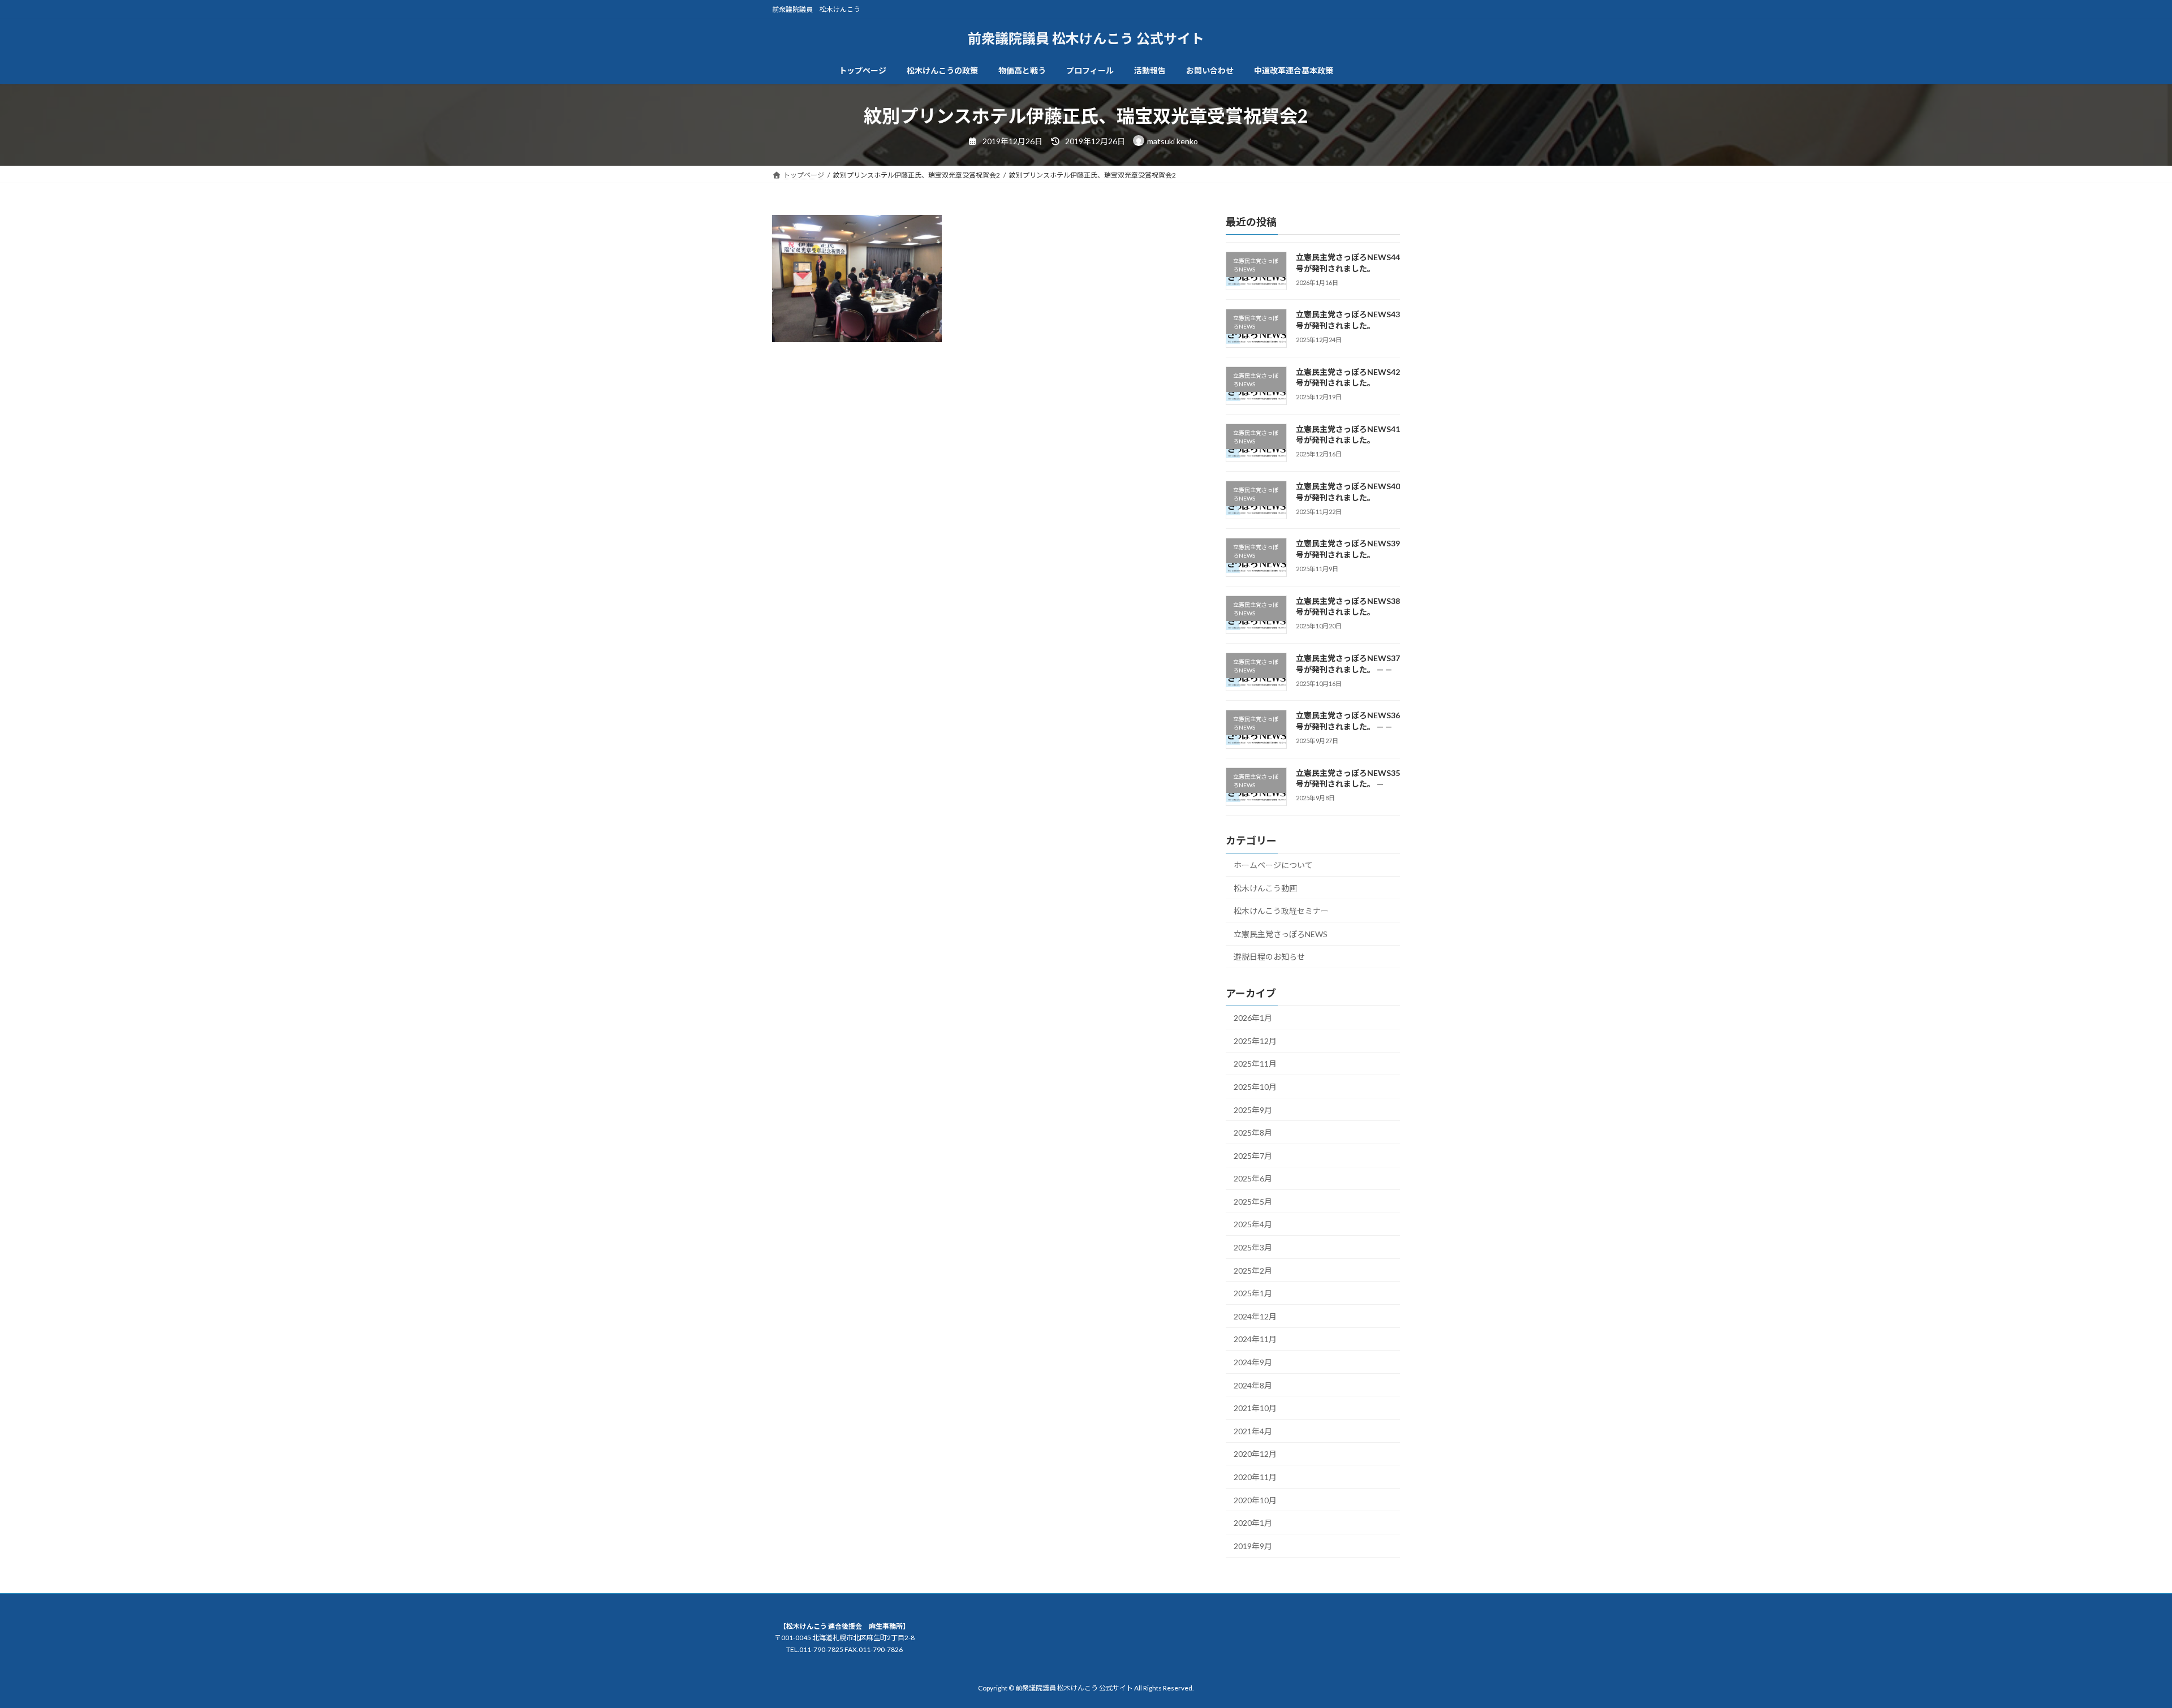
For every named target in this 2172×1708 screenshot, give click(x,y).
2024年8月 (1253, 1385)
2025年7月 (1253, 1155)
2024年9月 (1253, 1362)
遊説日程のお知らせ (1269, 957)
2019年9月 (1253, 1545)
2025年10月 (1255, 1087)
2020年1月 (1253, 1523)
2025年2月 (1253, 1270)
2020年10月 (1255, 1500)
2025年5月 (1253, 1201)
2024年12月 (1255, 1316)
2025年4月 (1253, 1224)
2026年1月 (1253, 1018)
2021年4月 (1253, 1431)
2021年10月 (1255, 1408)
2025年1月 (1253, 1293)
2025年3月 (1253, 1247)
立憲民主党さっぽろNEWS (1281, 933)
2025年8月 (1253, 1133)
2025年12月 (1255, 1040)
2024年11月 (1255, 1339)
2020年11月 (1255, 1477)
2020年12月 (1255, 1454)
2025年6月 (1253, 1178)
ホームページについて (1273, 865)
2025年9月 (1253, 1109)
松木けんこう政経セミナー (1281, 911)
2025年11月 (1255, 1064)
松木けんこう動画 (1265, 888)
